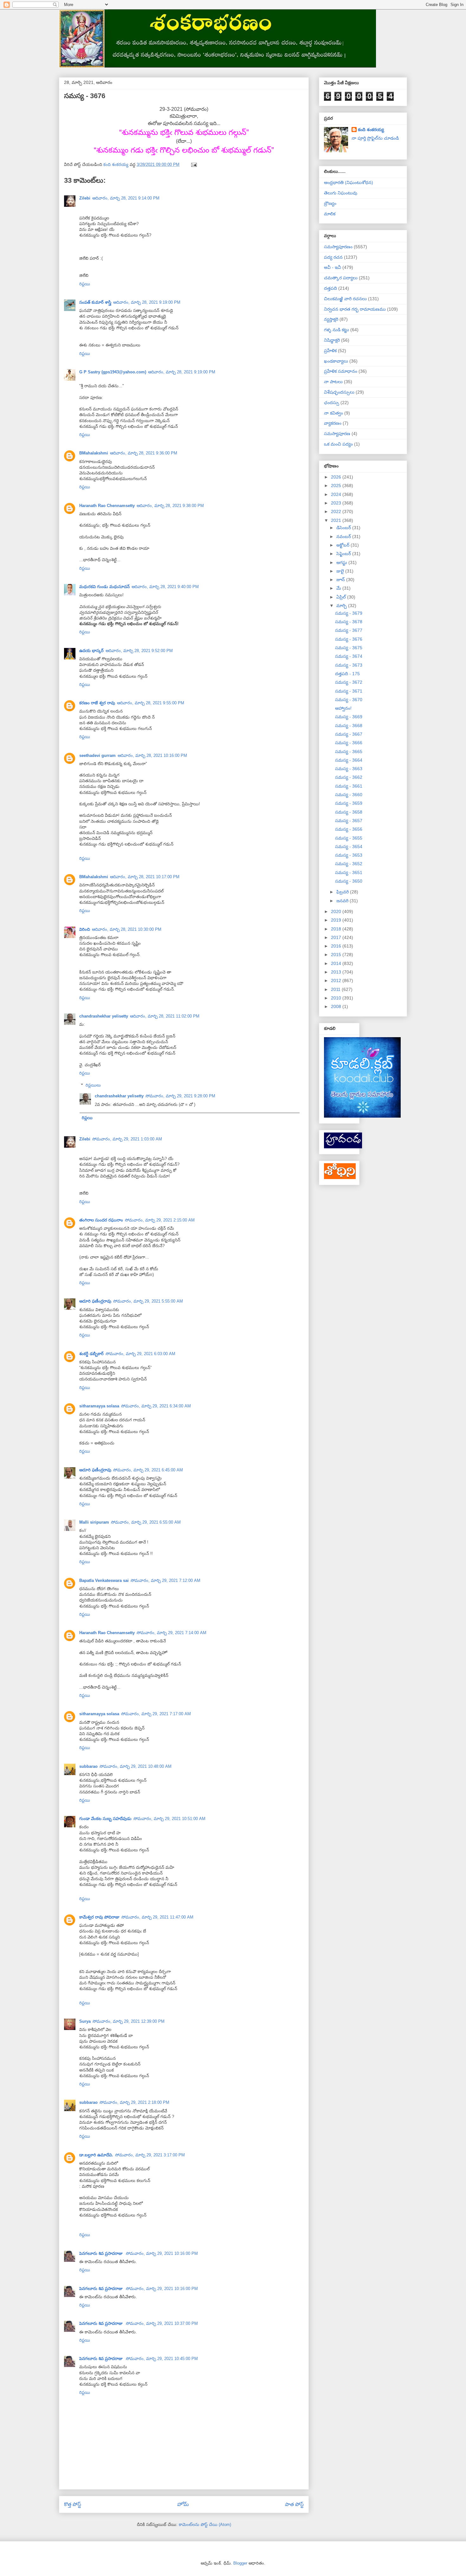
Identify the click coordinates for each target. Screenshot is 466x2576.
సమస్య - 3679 (349, 613)
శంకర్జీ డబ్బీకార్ (91, 1354)
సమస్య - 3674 (349, 656)
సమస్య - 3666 (349, 743)
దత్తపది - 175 (347, 674)
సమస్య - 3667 (349, 734)
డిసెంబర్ (344, 528)
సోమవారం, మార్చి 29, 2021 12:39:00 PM (129, 2021)
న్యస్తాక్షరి (331, 319)
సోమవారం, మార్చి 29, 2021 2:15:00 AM (160, 1220)
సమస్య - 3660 (349, 795)
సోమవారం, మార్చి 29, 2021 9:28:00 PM (180, 1096)
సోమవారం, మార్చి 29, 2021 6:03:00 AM (140, 1354)
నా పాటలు (333, 382)
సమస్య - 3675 (349, 648)
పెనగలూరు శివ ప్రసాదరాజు (102, 2253)
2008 (337, 1006)
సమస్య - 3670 (349, 700)
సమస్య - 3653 (349, 855)
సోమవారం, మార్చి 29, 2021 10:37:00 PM (162, 2323)
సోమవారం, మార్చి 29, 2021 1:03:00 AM (127, 1139)
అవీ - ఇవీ (333, 267)
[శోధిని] (340, 1177)
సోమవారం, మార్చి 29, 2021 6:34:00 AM (156, 1406)
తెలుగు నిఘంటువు (341, 193)
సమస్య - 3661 (349, 786)
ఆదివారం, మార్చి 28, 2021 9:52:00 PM (139, 651)
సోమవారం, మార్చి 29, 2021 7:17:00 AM (156, 1714)
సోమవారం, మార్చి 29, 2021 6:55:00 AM (146, 1522)
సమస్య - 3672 (349, 682)
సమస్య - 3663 (349, 769)
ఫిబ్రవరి (343, 892)
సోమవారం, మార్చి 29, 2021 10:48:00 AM (136, 1766)
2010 (337, 998)
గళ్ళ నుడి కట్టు (337, 330)
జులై (341, 571)
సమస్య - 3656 (349, 829)
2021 (337, 520)
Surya (85, 2021)
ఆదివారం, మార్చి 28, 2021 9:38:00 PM (170, 506)
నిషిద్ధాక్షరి (332, 340)
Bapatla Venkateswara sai (104, 1580)
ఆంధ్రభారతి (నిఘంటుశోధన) (349, 182)
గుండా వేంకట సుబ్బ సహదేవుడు (105, 1819)
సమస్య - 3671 (349, 691)
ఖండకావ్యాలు (336, 361)
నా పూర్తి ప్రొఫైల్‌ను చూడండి (375, 138)
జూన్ (341, 580)
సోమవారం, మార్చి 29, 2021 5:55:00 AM (148, 1301)
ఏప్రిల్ (342, 597)
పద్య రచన (333, 257)
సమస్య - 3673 (349, 665)
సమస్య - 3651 (349, 872)
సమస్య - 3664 (349, 760)
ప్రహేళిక (330, 351)
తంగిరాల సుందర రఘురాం (101, 1220)
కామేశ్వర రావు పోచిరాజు (99, 1917)
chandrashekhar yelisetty (104, 1016)
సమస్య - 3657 (349, 821)
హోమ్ (183, 2504)
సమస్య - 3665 (349, 752)
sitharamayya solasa (99, 1406)
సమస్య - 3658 (349, 812)
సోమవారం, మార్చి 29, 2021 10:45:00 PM (162, 2359)
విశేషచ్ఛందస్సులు (339, 392)
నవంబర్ (344, 536)
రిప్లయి (85, 284)
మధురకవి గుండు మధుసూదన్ (104, 587)
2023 (337, 503)
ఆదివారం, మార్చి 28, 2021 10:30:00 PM (127, 929)
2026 (337, 477)
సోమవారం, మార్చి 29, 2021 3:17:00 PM (150, 2155)
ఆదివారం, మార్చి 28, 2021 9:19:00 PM (147, 302)
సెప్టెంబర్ (344, 554)
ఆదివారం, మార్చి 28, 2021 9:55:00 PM (151, 703)
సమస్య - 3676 (349, 639)
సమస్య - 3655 (349, 838)
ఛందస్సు (332, 403)
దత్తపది (330, 288)
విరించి (85, 929)
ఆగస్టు (342, 562)
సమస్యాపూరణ (337, 434)
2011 (336, 989)
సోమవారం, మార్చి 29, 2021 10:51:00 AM (169, 1819)
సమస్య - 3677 (349, 630)
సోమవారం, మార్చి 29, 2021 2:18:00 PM (134, 2102)
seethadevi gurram (97, 755)
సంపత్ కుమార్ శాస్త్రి (95, 302)
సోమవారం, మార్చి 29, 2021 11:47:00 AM (157, 1917)
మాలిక (330, 214)
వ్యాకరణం (333, 423)
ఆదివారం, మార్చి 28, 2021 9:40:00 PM (165, 587)
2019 (337, 920)
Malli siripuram (94, 1522)
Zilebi (85, 198)
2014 (337, 963)
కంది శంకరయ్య (371, 130)
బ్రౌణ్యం (330, 203)
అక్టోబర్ (343, 545)
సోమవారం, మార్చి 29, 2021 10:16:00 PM (162, 2253)
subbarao (88, 1766)
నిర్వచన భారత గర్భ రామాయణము (355, 309)
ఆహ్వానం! (343, 708)
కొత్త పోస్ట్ (73, 2504)
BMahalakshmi (94, 453)
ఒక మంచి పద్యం (338, 444)
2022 (337, 511)
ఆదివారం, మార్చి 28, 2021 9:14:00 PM (126, 198)
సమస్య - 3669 (349, 717)
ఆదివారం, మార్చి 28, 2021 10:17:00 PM (145, 877)
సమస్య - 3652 (349, 864)
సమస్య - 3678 (349, 622)
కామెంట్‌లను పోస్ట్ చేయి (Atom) (205, 2525)
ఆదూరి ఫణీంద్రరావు (95, 1301)
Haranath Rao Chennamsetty (107, 506)
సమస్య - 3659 (349, 803)
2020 (337, 911)
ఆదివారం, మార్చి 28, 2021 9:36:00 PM (144, 453)
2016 (337, 946)
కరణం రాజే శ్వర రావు (97, 703)
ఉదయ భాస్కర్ (91, 651)
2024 (337, 494)
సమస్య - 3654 (349, 847)
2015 (337, 955)
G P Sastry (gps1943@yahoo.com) (113, 372)
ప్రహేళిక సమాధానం (341, 371)
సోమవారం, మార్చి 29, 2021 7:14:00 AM (172, 1633)
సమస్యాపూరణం (338, 247)
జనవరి (343, 901)
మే (339, 588)
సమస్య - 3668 (349, 726)
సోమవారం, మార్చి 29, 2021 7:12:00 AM (165, 1580)
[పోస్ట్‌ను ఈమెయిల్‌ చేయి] (194, 165)
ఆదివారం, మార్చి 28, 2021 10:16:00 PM (152, 755)
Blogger (240, 2563)
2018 (337, 929)
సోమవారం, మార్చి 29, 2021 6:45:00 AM (148, 1470)
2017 (337, 937)
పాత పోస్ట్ (294, 2504)
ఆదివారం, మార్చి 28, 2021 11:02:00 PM (165, 1016)
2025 (337, 485)
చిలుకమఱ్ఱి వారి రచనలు (345, 299)
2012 (337, 980)
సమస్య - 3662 (349, 777)
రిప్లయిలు (93, 1085)
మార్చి (342, 606)
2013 (337, 972)
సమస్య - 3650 (349, 881)
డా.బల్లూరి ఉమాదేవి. (96, 2155)
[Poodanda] (343, 1147)
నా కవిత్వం (333, 413)
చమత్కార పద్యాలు (341, 278)
